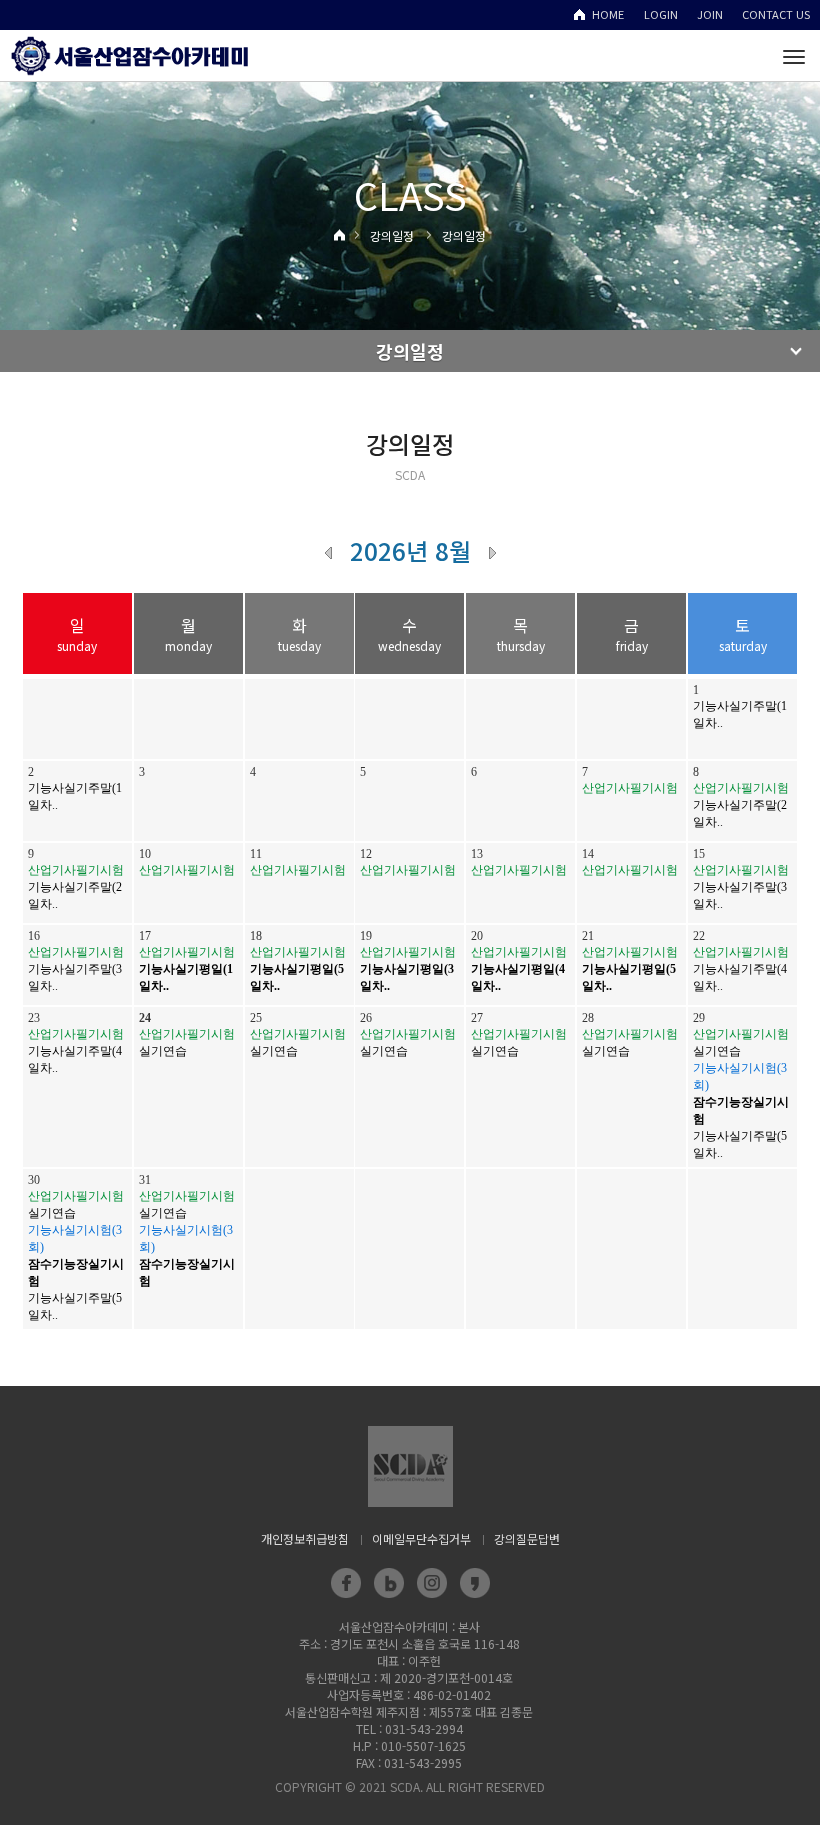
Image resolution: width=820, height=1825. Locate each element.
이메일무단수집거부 (421, 1538)
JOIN (710, 14)
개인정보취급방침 (305, 1538)
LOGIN (661, 14)
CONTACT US (776, 14)
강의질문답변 (527, 1538)
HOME (608, 14)
